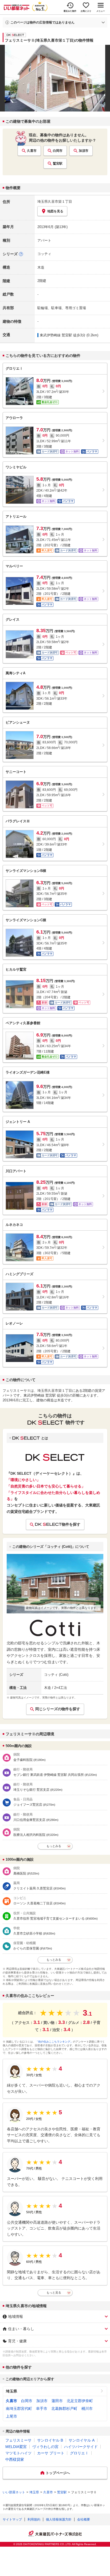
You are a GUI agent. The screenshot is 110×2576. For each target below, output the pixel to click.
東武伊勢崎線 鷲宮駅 (56, 335)
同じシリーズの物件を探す (58, 1709)
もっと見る (54, 2292)
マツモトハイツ (18, 2453)
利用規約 (34, 2519)
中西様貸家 (15, 2459)
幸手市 (42, 2408)
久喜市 (32, 151)
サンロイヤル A (82, 2440)
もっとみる (54, 1846)
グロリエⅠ (79, 2453)
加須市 (84, 151)
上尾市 (11, 2416)
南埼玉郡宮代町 (19, 2408)
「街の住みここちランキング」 (54, 2042)
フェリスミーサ (18, 2440)
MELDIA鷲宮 (16, 2447)
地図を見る (55, 211)
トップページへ (58, 2473)
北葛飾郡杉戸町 (64, 2408)
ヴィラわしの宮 (45, 2447)
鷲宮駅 (58, 164)
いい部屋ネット (14, 2492)
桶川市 (87, 2408)
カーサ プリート (51, 2453)
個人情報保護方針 (59, 2519)
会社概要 (84, 2519)
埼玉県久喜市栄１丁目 (55, 202)
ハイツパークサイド (81, 2447)
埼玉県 (11, 2391)
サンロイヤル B (50, 2440)
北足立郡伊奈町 (80, 2401)
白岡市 (58, 151)
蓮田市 (57, 2401)
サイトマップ (12, 2519)
